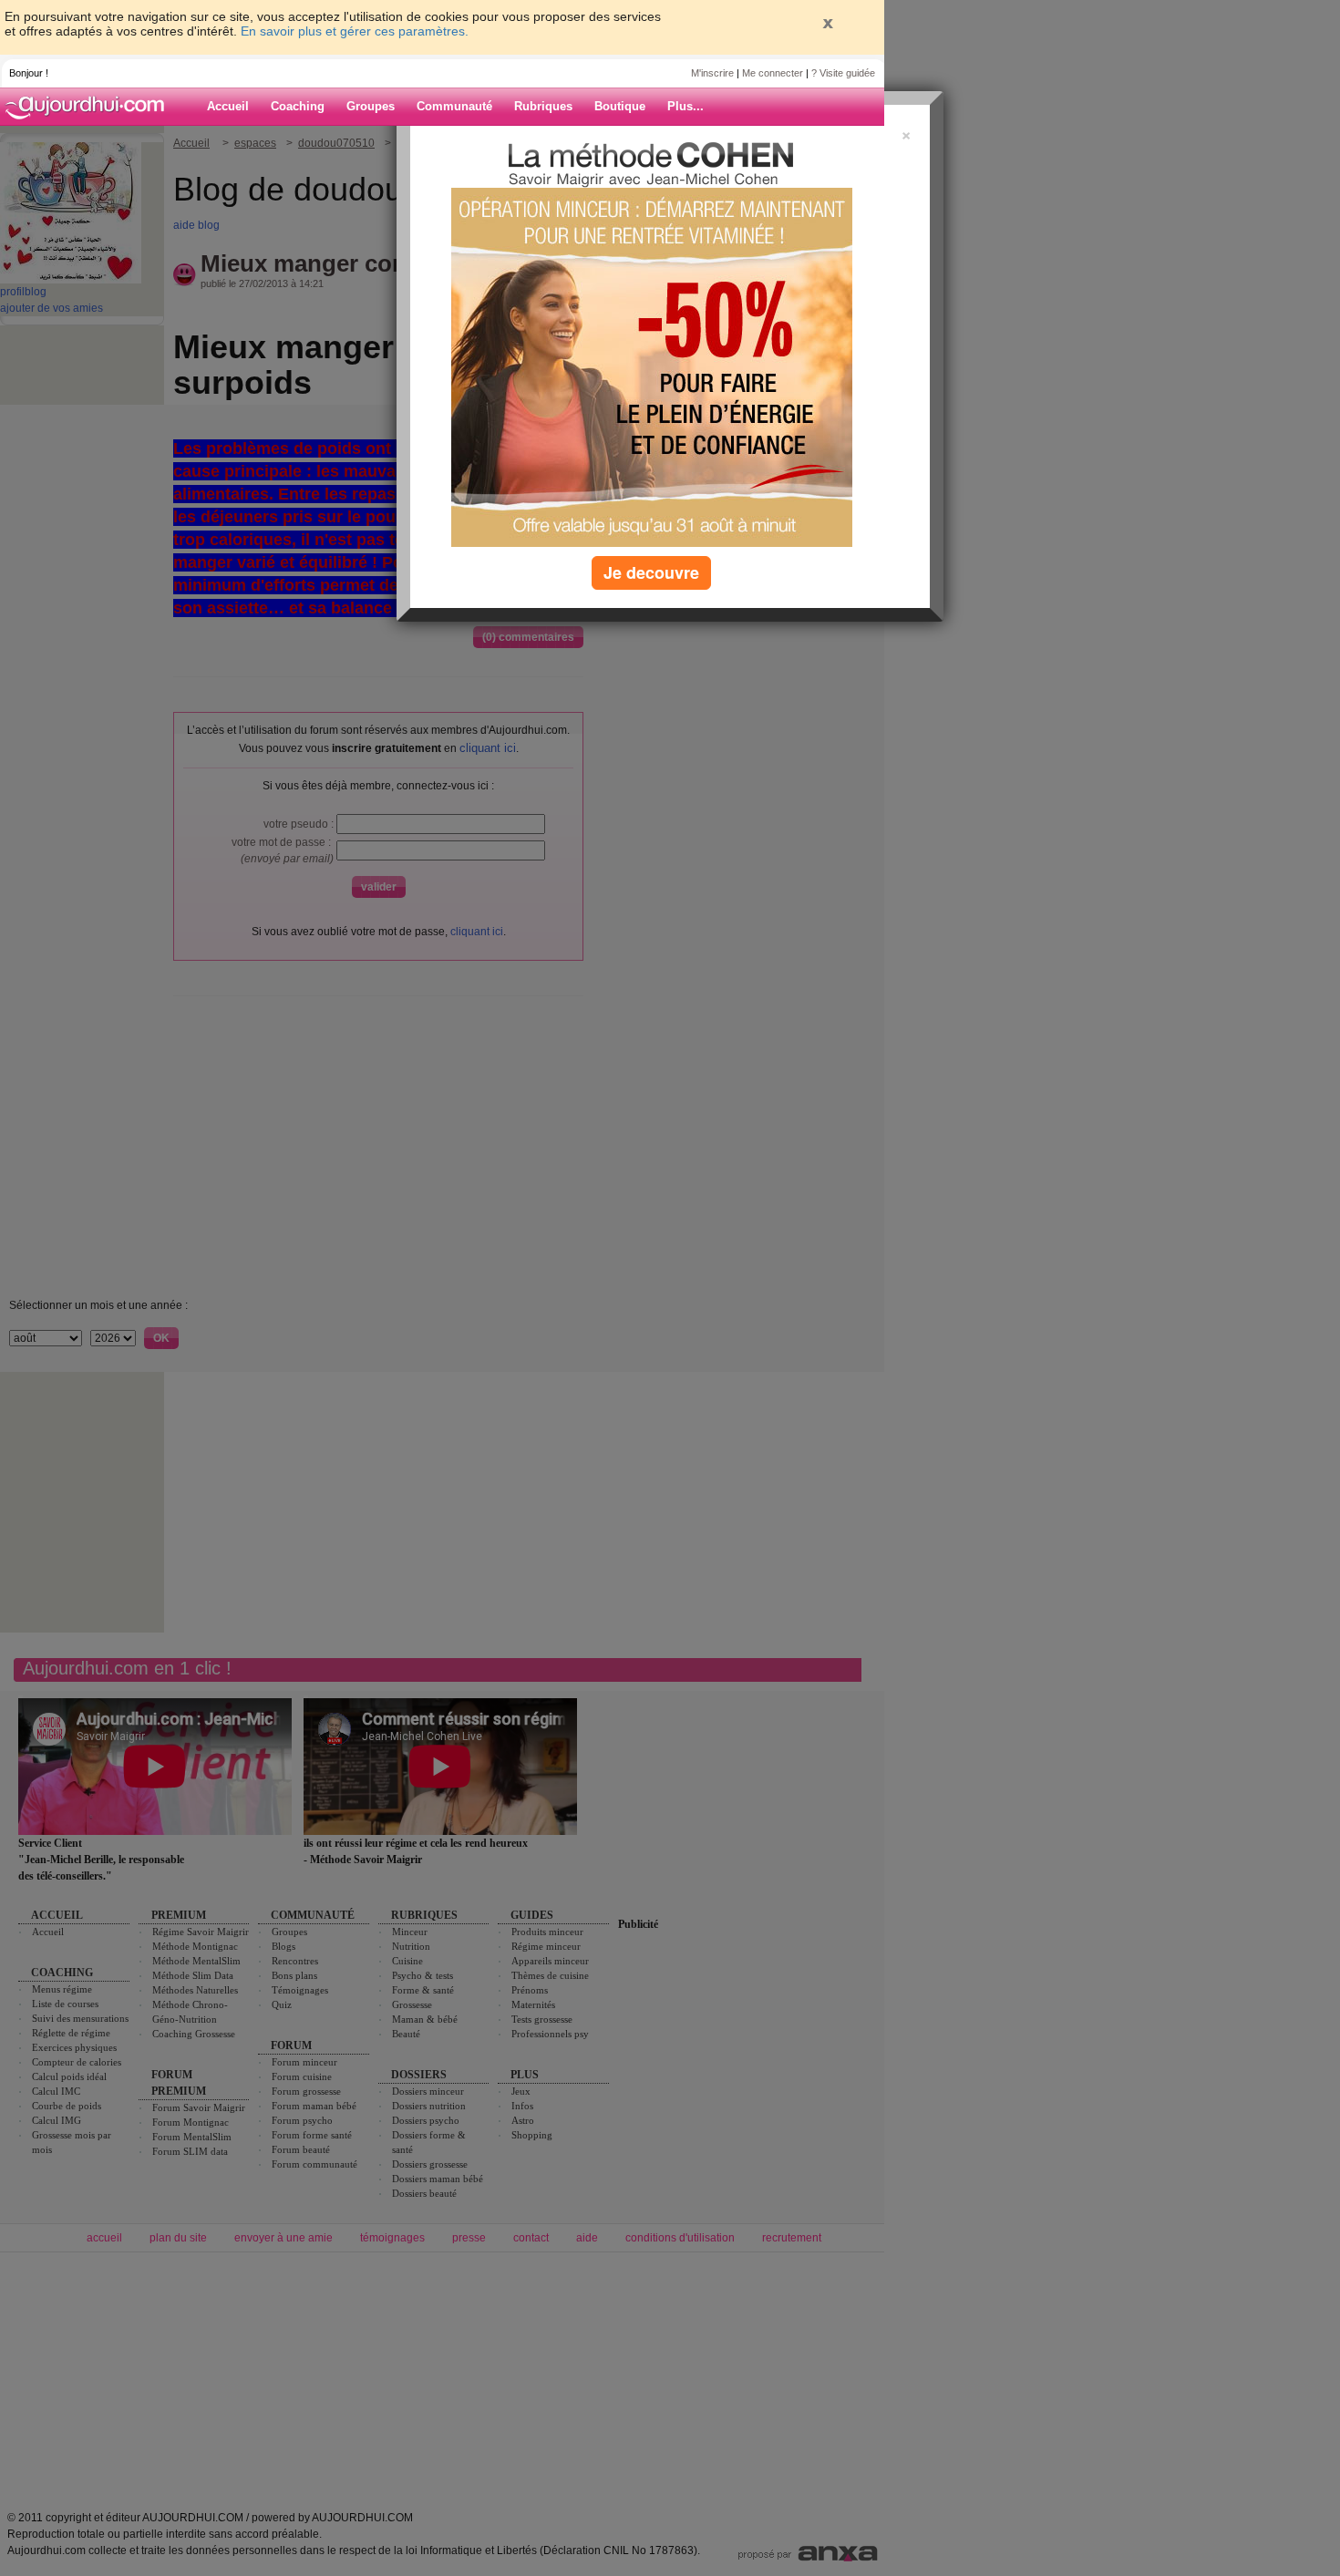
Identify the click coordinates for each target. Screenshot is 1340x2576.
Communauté (454, 106)
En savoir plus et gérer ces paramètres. (355, 31)
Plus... (685, 106)
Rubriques (543, 106)
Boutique (620, 106)
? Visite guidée (843, 73)
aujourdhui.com (90, 107)
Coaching (298, 106)
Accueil (228, 106)
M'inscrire (712, 73)
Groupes (371, 106)
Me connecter (773, 73)
